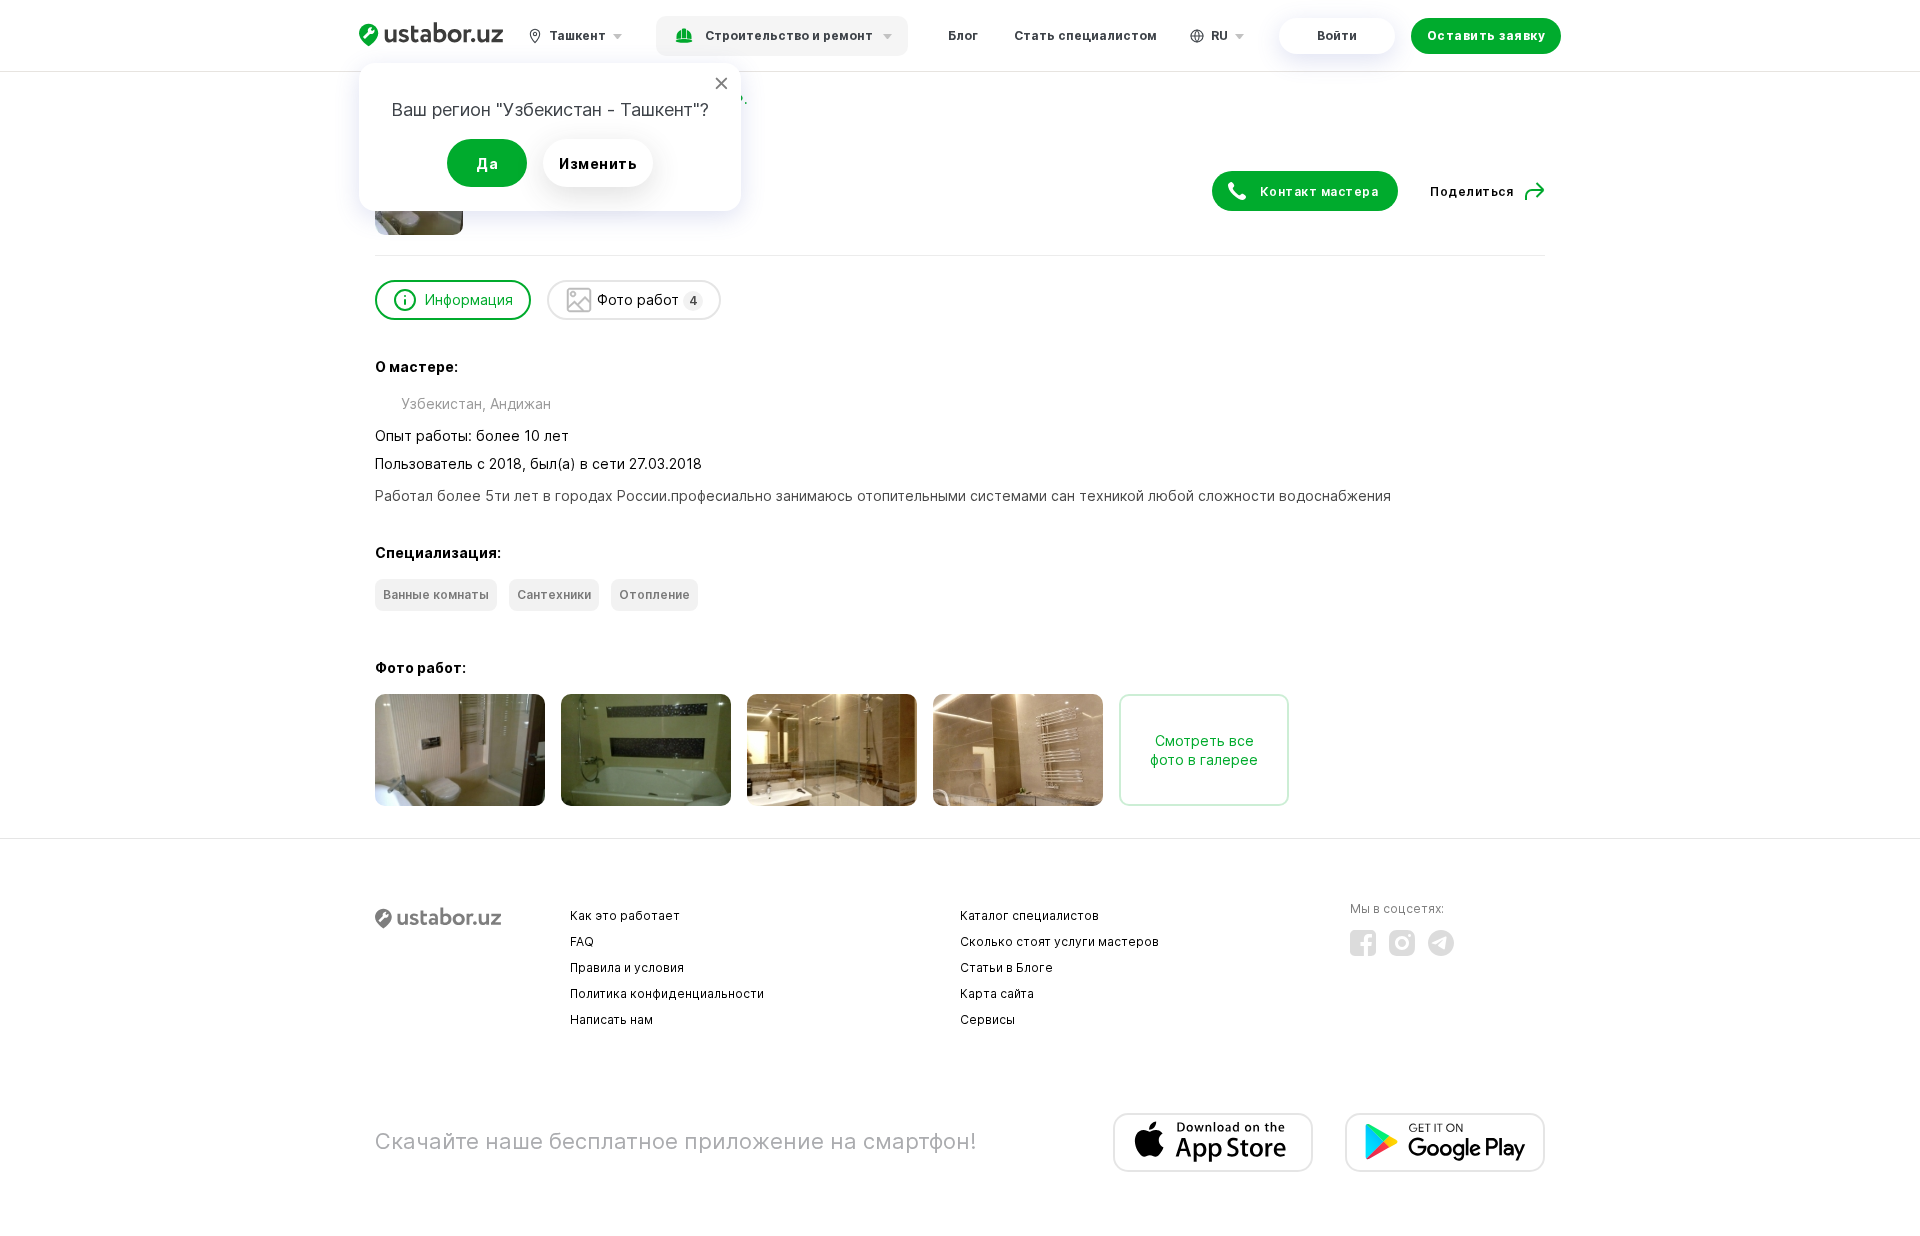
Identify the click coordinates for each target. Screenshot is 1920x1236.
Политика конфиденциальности (667, 993)
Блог (963, 35)
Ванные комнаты (436, 594)
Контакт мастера (1319, 191)
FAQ (582, 941)
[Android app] (1445, 1142)
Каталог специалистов (1029, 915)
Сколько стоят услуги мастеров (1059, 941)
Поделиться (1471, 191)
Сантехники (554, 594)
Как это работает (625, 915)
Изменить (598, 163)
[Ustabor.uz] (431, 35)
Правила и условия (627, 967)
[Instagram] (1402, 943)
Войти (1337, 35)
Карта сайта (997, 993)
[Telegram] (1441, 943)
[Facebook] (1363, 943)
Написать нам (611, 1019)
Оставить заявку (1486, 35)
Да (487, 163)
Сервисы (987, 1019)
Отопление (654, 594)
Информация (469, 299)
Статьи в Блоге (1006, 967)
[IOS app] (1213, 1142)
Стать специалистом (1085, 35)
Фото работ (647, 299)
